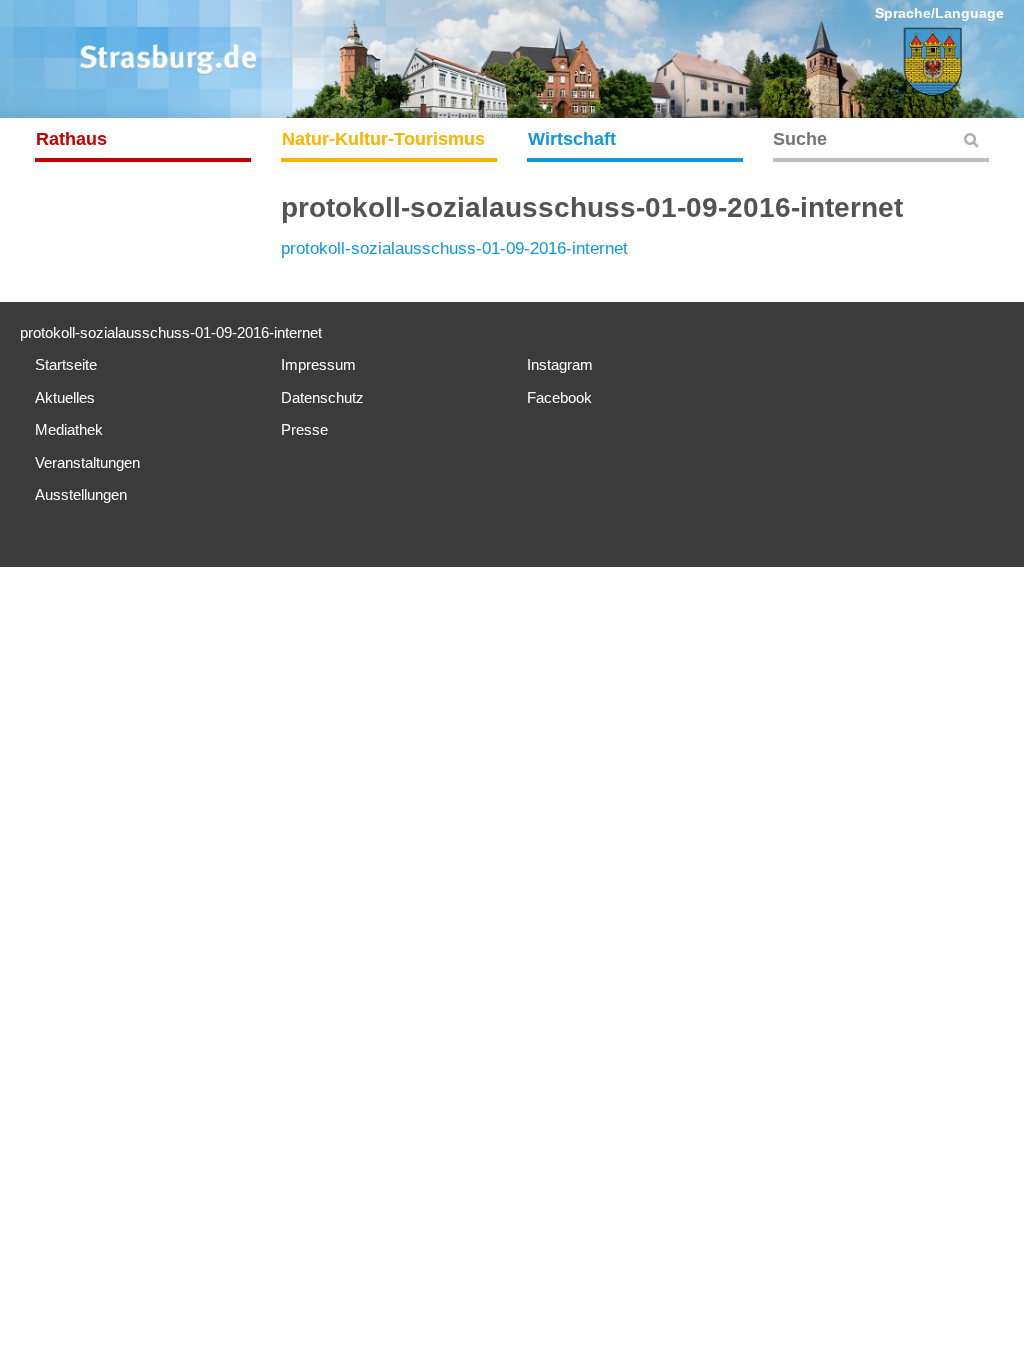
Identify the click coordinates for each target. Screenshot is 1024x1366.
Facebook (559, 397)
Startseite (66, 364)
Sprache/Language (939, 13)
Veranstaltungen (87, 462)
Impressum (318, 364)
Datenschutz (322, 397)
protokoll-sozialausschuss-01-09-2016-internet (454, 248)
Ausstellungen (81, 494)
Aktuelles (65, 397)
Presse (304, 429)
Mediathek (69, 429)
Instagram (560, 364)
